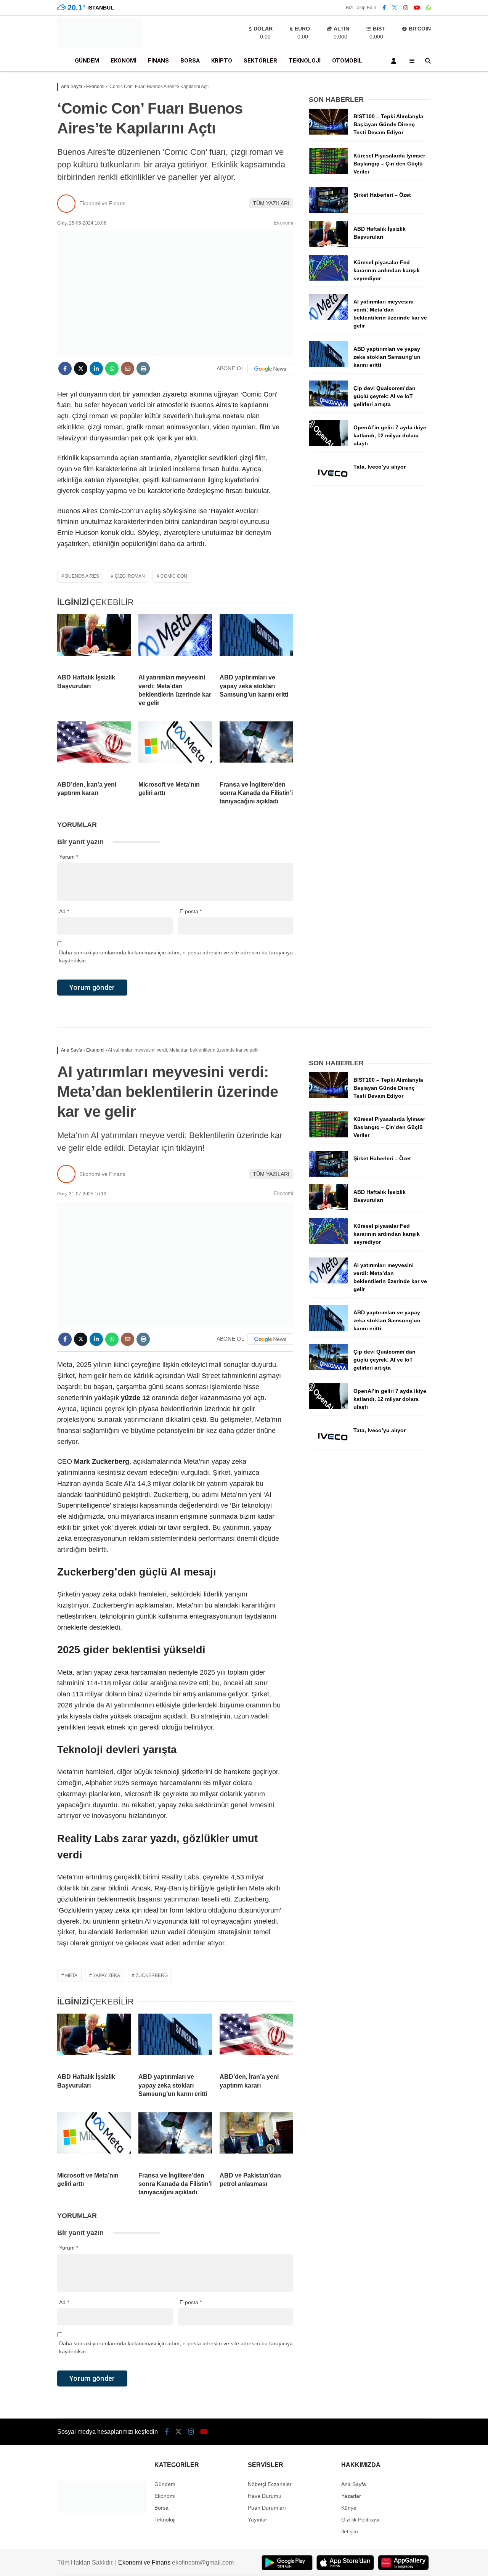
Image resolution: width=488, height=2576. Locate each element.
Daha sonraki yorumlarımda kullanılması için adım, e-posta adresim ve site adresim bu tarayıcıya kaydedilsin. (176, 956)
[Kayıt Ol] (395, 61)
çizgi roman (130, 576)
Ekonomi (124, 61)
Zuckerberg (152, 1975)
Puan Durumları (267, 2508)
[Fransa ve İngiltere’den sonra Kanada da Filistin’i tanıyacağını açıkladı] (256, 748)
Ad (64, 911)
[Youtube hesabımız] (417, 8)
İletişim (350, 2531)
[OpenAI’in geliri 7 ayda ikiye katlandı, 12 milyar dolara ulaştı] (328, 444)
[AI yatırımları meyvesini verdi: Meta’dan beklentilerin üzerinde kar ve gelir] (175, 641)
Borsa (190, 61)
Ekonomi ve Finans (102, 203)
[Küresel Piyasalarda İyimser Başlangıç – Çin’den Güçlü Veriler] (328, 172)
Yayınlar (258, 2520)
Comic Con (174, 576)
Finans (158, 61)
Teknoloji (305, 61)
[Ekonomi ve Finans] (100, 46)
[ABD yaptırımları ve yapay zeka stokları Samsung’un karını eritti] (256, 641)
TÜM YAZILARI (271, 203)
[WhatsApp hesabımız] (429, 8)
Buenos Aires (82, 576)
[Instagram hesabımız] (406, 8)
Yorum (69, 857)
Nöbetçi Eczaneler (270, 2484)
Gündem (87, 61)
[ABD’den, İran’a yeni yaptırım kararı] (94, 748)
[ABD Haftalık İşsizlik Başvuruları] (94, 641)
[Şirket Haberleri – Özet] (328, 211)
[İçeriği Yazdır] (143, 369)
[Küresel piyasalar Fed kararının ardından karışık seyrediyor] (328, 279)
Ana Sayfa (354, 2484)
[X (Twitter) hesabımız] (395, 8)
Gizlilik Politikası (360, 2520)
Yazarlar (351, 2496)
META (71, 1975)
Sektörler (260, 61)
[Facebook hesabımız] (384, 8)
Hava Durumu (265, 2496)
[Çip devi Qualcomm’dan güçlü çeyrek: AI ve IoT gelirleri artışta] (328, 405)
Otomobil (347, 61)
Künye (349, 2508)
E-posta (191, 911)
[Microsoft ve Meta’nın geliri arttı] (175, 748)
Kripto (222, 61)
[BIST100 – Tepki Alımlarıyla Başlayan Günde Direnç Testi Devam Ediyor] (328, 133)
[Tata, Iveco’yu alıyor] (328, 483)
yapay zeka (107, 1975)
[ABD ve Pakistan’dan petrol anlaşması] (256, 2139)
